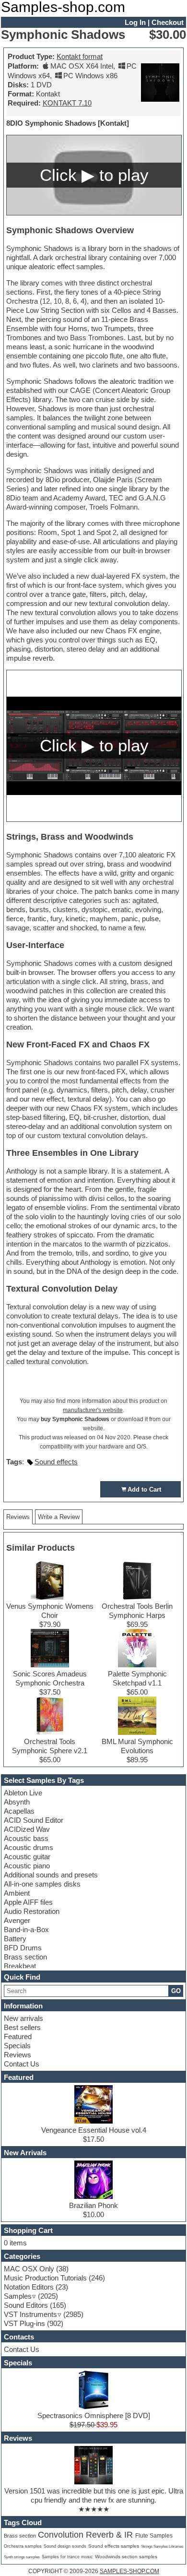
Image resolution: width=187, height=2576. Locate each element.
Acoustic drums (29, 1847)
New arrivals (23, 2018)
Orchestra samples (23, 2546)
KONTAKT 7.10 (67, 103)
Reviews (18, 2055)
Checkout (168, 22)
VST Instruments (30, 2314)
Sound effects (56, 1462)
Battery (15, 1939)
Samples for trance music (67, 2557)
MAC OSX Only (29, 2269)
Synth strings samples (22, 2557)
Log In (135, 22)
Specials (17, 2046)
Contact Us (22, 2064)
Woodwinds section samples (126, 2557)
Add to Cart (144, 1490)
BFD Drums (23, 1948)
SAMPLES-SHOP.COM (129, 2571)
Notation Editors (29, 2287)
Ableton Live (23, 1793)
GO (176, 1991)
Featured (18, 2036)
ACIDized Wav (27, 1829)
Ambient (17, 1893)
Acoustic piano (27, 1866)
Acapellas (19, 1811)
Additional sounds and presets (51, 1875)
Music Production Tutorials (45, 2278)
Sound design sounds (65, 2546)
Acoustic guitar (27, 1857)
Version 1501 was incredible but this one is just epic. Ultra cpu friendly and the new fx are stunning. (94, 2495)
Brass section (25, 1957)
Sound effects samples (114, 2546)
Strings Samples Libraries (162, 2546)
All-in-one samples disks (42, 1884)
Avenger (17, 1920)
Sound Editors (26, 2305)
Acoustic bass (26, 1838)
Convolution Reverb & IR (87, 2535)
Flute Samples (154, 2536)
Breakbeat (20, 1966)
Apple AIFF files (28, 1902)
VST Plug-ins (24, 2323)
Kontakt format (80, 56)
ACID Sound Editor (34, 1820)
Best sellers (22, 2027)
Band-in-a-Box (26, 1929)
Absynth (17, 1802)
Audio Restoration (32, 1911)
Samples (18, 2296)
